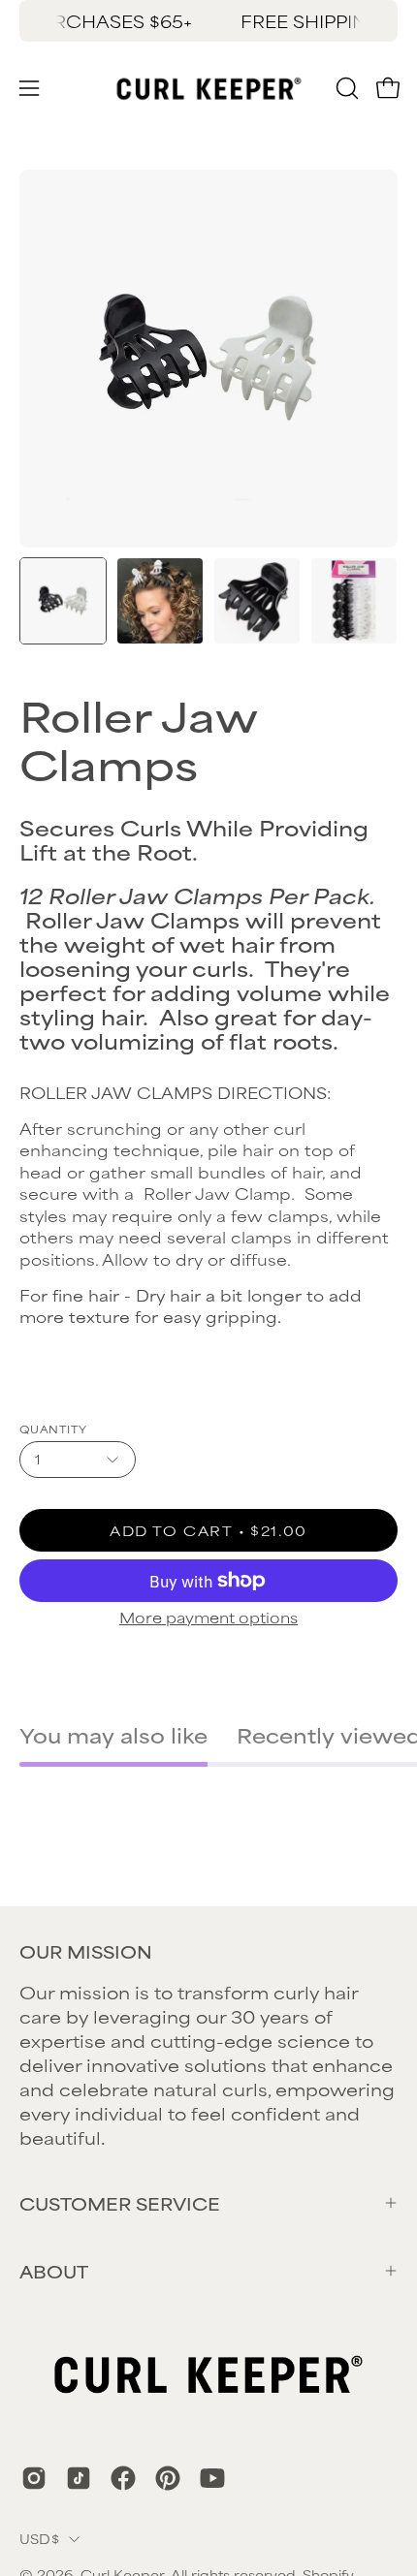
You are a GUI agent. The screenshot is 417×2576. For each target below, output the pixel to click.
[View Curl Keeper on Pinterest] (168, 2478)
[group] (208, 21)
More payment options (208, 1617)
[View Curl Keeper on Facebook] (123, 2478)
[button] (345, 88)
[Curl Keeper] (209, 88)
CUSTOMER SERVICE (120, 2203)
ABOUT (54, 2271)
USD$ (39, 2538)
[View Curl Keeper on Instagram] (34, 2478)
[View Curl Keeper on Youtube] (212, 2478)
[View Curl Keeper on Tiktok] (79, 2478)
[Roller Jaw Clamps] (63, 601)
